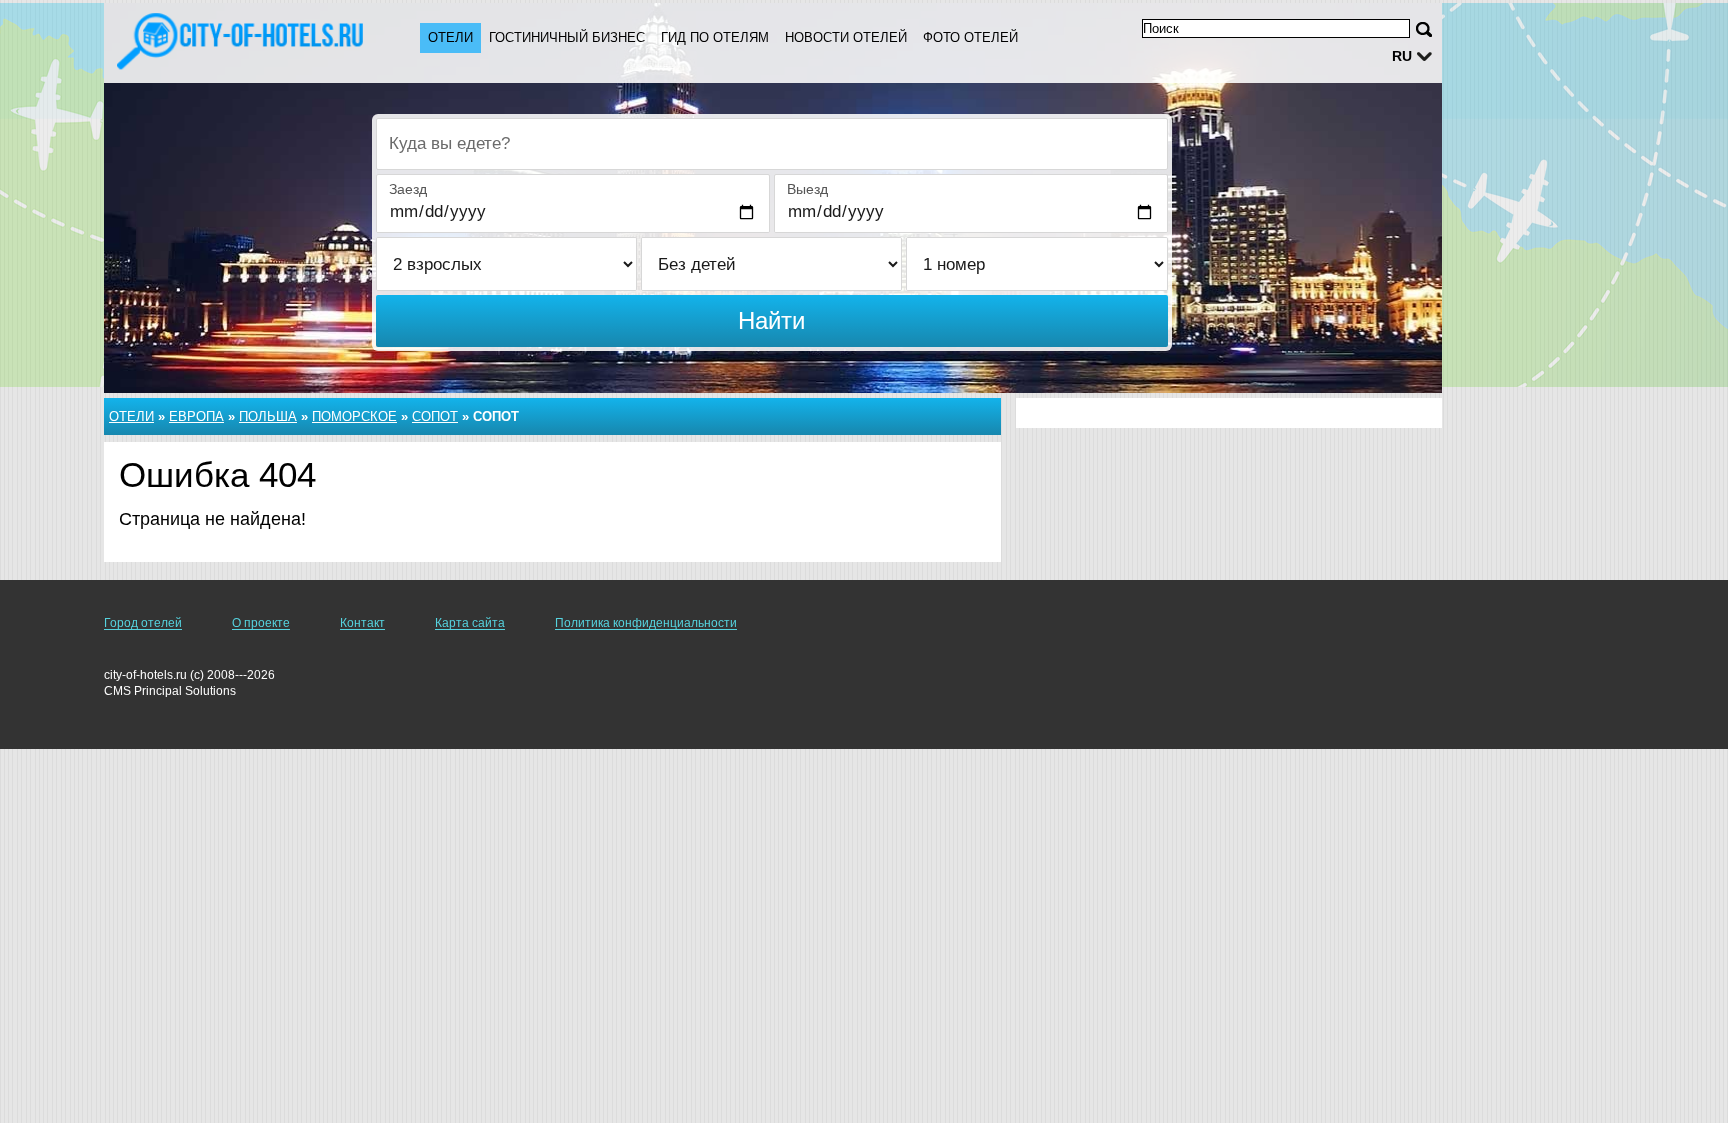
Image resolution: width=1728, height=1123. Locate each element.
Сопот (435, 416)
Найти (771, 320)
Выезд (807, 189)
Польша (268, 416)
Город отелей (143, 623)
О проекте (261, 623)
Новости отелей (846, 37)
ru (1402, 56)
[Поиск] (1424, 29)
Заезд (408, 189)
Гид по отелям (715, 37)
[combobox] (772, 144)
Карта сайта (470, 623)
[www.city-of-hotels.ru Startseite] (242, 41)
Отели (450, 37)
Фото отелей (970, 37)
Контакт (362, 623)
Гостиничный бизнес (567, 37)
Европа (196, 416)
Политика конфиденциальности (646, 623)
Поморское (354, 416)
